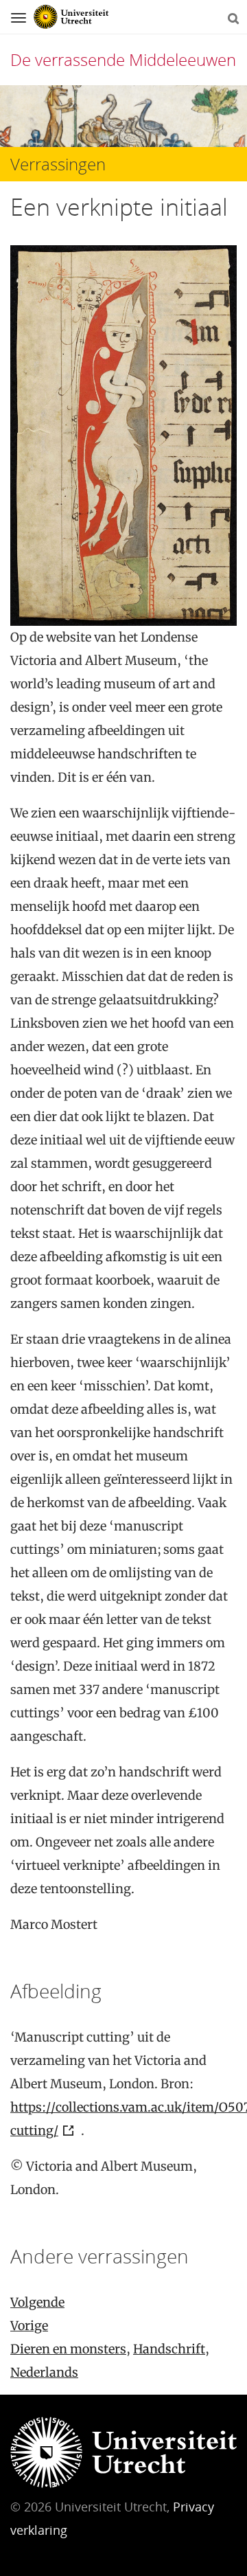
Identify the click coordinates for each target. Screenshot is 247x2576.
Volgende (37, 2302)
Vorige (29, 2326)
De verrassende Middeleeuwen (123, 59)
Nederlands (44, 2372)
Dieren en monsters (68, 2349)
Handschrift (169, 2349)
